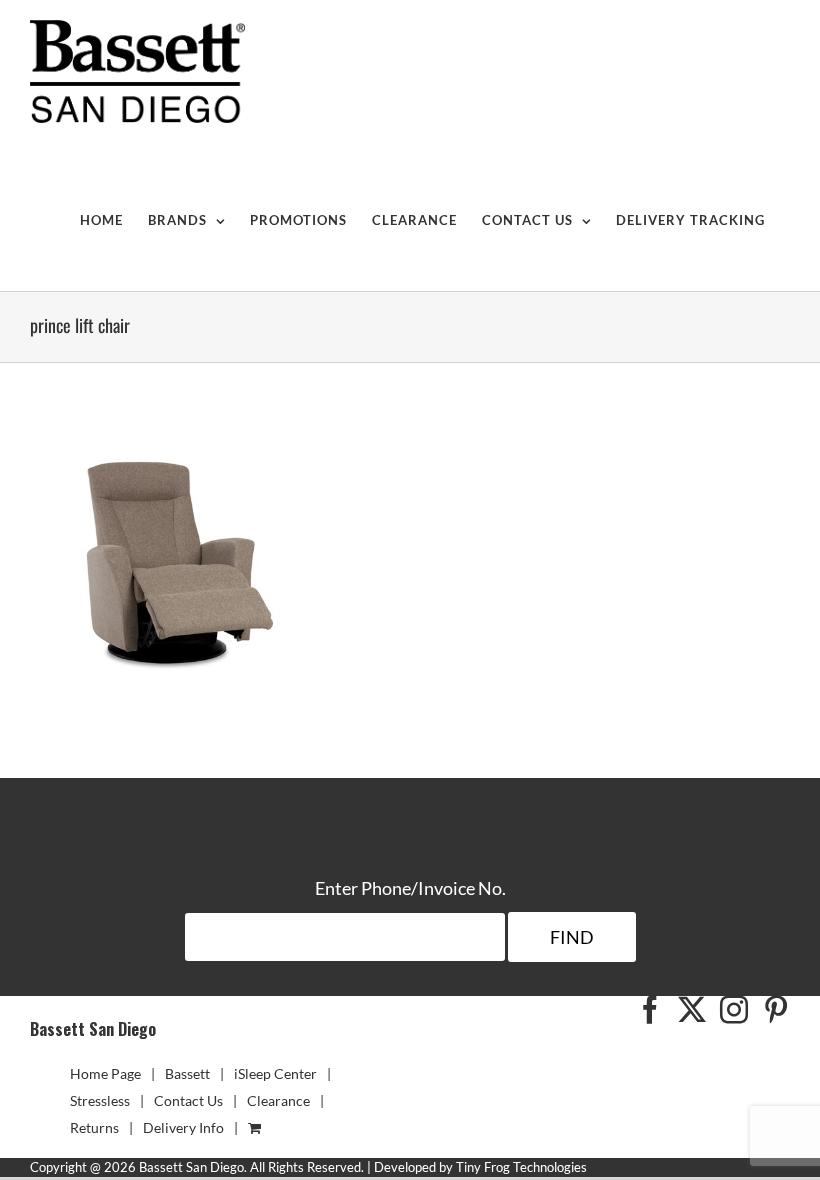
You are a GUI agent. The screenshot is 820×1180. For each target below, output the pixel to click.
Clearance (278, 1100)
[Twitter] (692, 1010)
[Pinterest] (776, 1010)
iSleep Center (275, 1073)
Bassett (187, 1073)
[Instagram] (734, 1010)
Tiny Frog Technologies (521, 1167)
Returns (94, 1127)
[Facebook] (650, 1010)
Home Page (105, 1073)
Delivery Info (183, 1127)
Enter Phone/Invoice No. (410, 888)
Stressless (100, 1100)
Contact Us (188, 1100)
